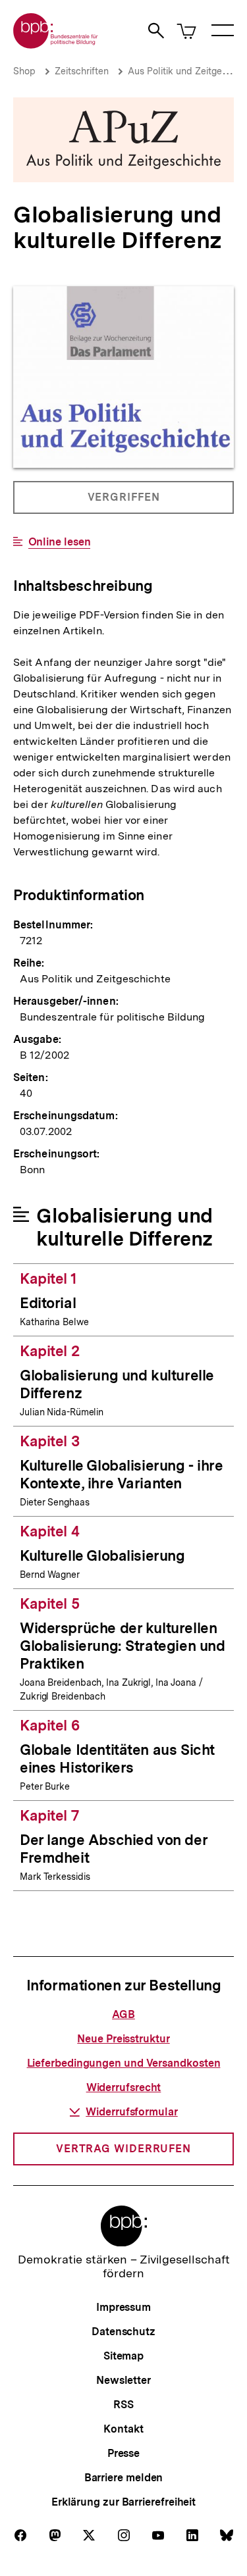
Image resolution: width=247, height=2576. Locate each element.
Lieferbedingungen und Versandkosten (124, 2063)
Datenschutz (123, 2332)
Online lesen (59, 542)
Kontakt (123, 2429)
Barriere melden (124, 2478)
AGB (123, 2014)
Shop (24, 71)
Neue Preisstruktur (123, 2039)
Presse (123, 2453)
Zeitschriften (82, 71)
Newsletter (123, 2380)
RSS (123, 2405)
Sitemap (123, 2356)
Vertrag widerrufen (123, 2149)
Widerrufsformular (131, 2112)
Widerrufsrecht (124, 2087)
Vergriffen (124, 502)
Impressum (123, 2307)
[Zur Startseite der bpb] (56, 44)
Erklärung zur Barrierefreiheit (123, 2502)
